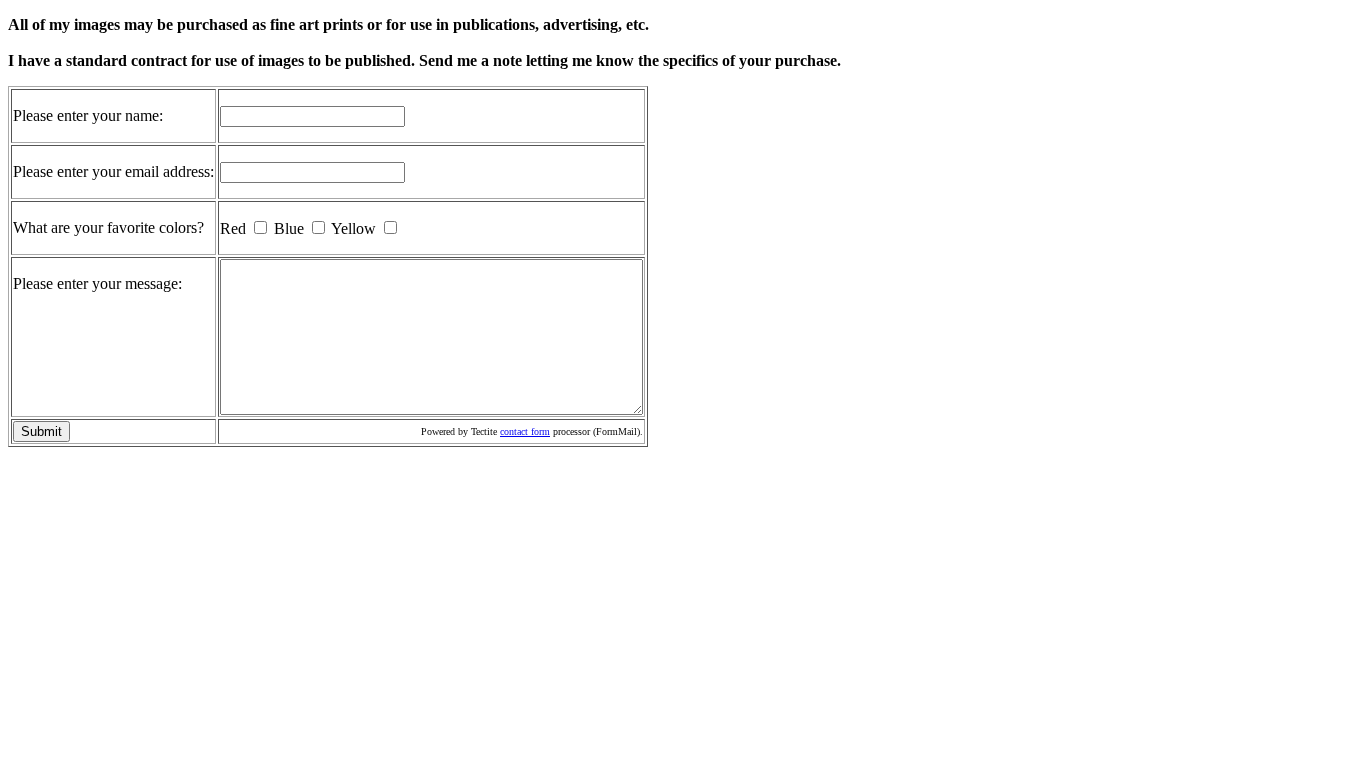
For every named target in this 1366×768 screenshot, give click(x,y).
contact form (525, 431)
